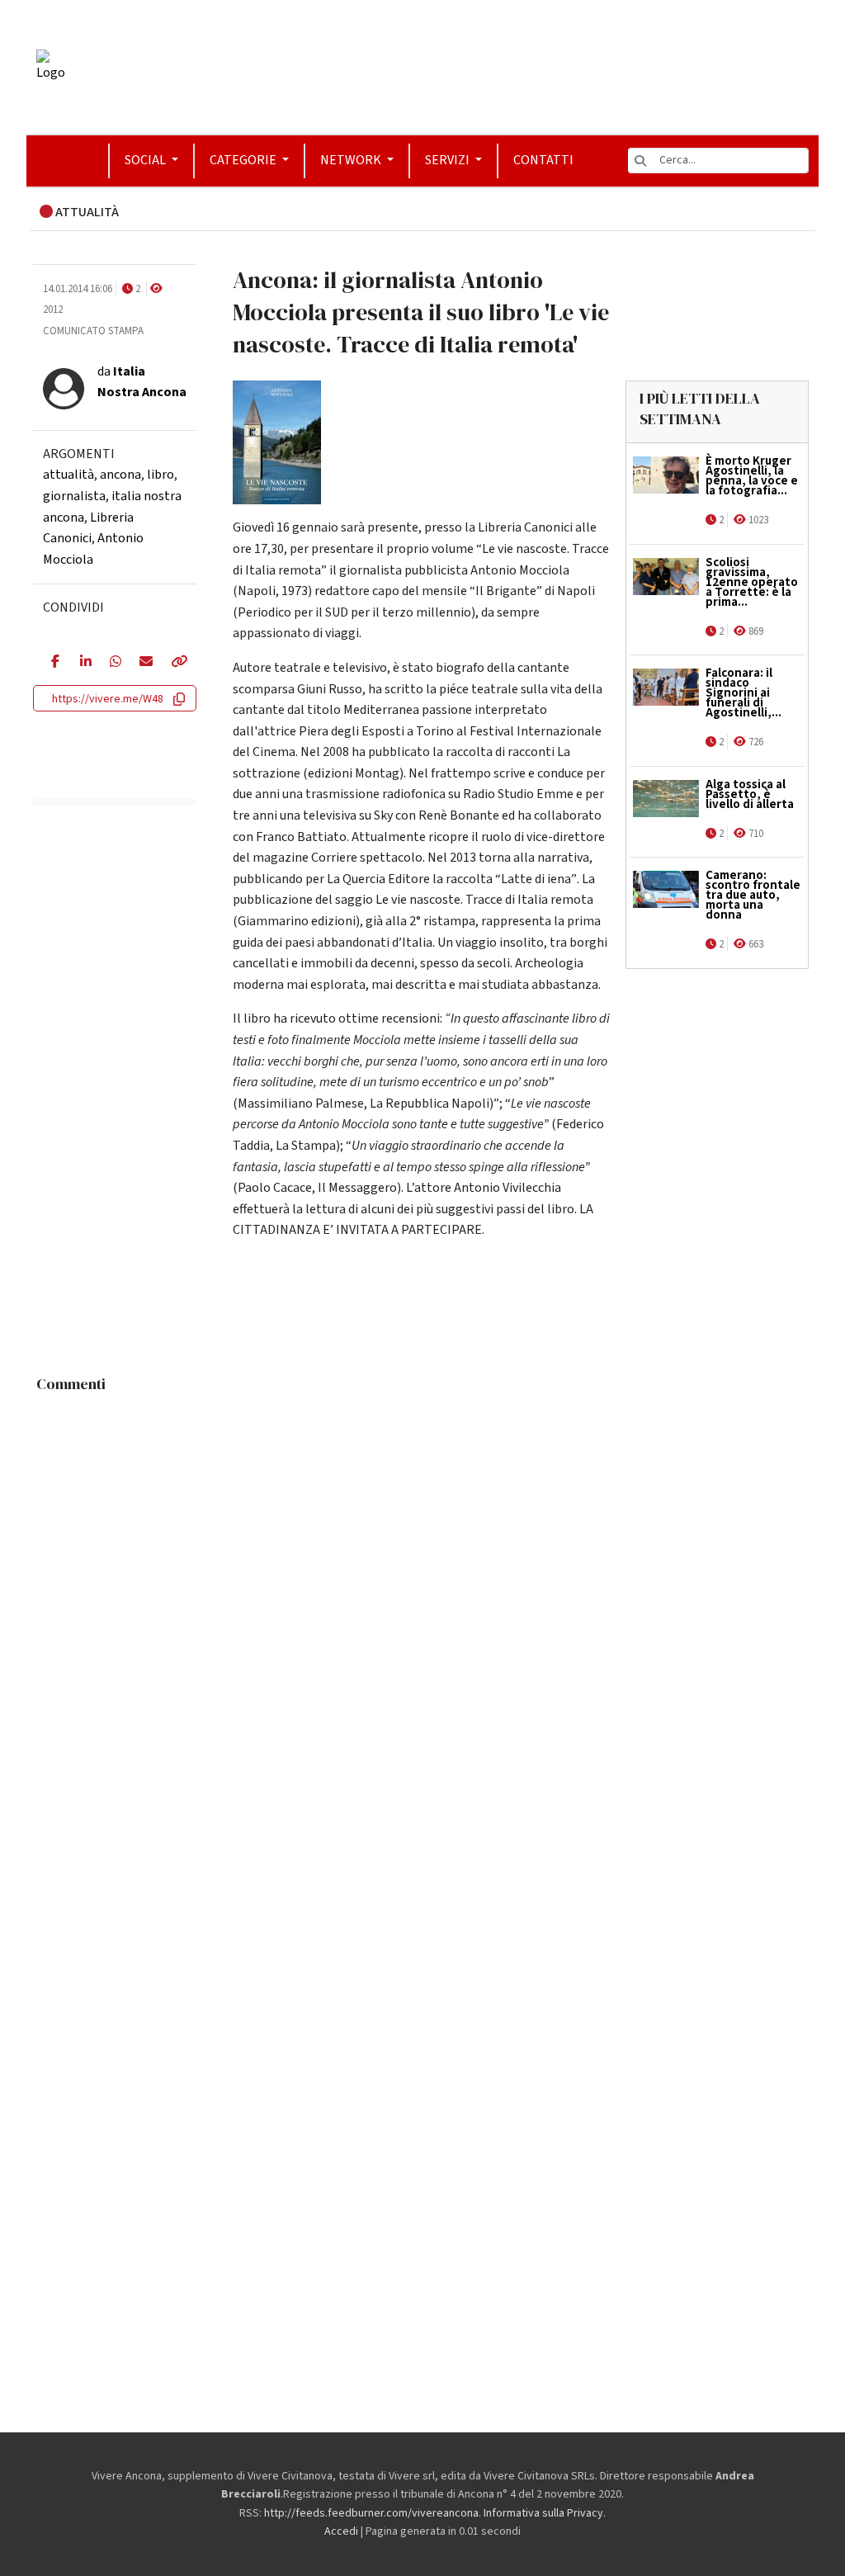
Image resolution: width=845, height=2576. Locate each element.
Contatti (543, 160)
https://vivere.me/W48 (108, 699)
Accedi (341, 2531)
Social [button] (146, 160)
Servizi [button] (448, 160)
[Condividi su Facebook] (53, 663)
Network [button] (352, 160)
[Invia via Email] (142, 663)
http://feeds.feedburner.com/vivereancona (371, 2513)
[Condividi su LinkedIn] (83, 663)
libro (161, 475)
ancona (120, 475)
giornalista (74, 496)
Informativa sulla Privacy (543, 2513)
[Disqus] (422, 1607)
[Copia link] (175, 663)
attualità (68, 475)
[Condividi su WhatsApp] (112, 663)
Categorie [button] (244, 160)
